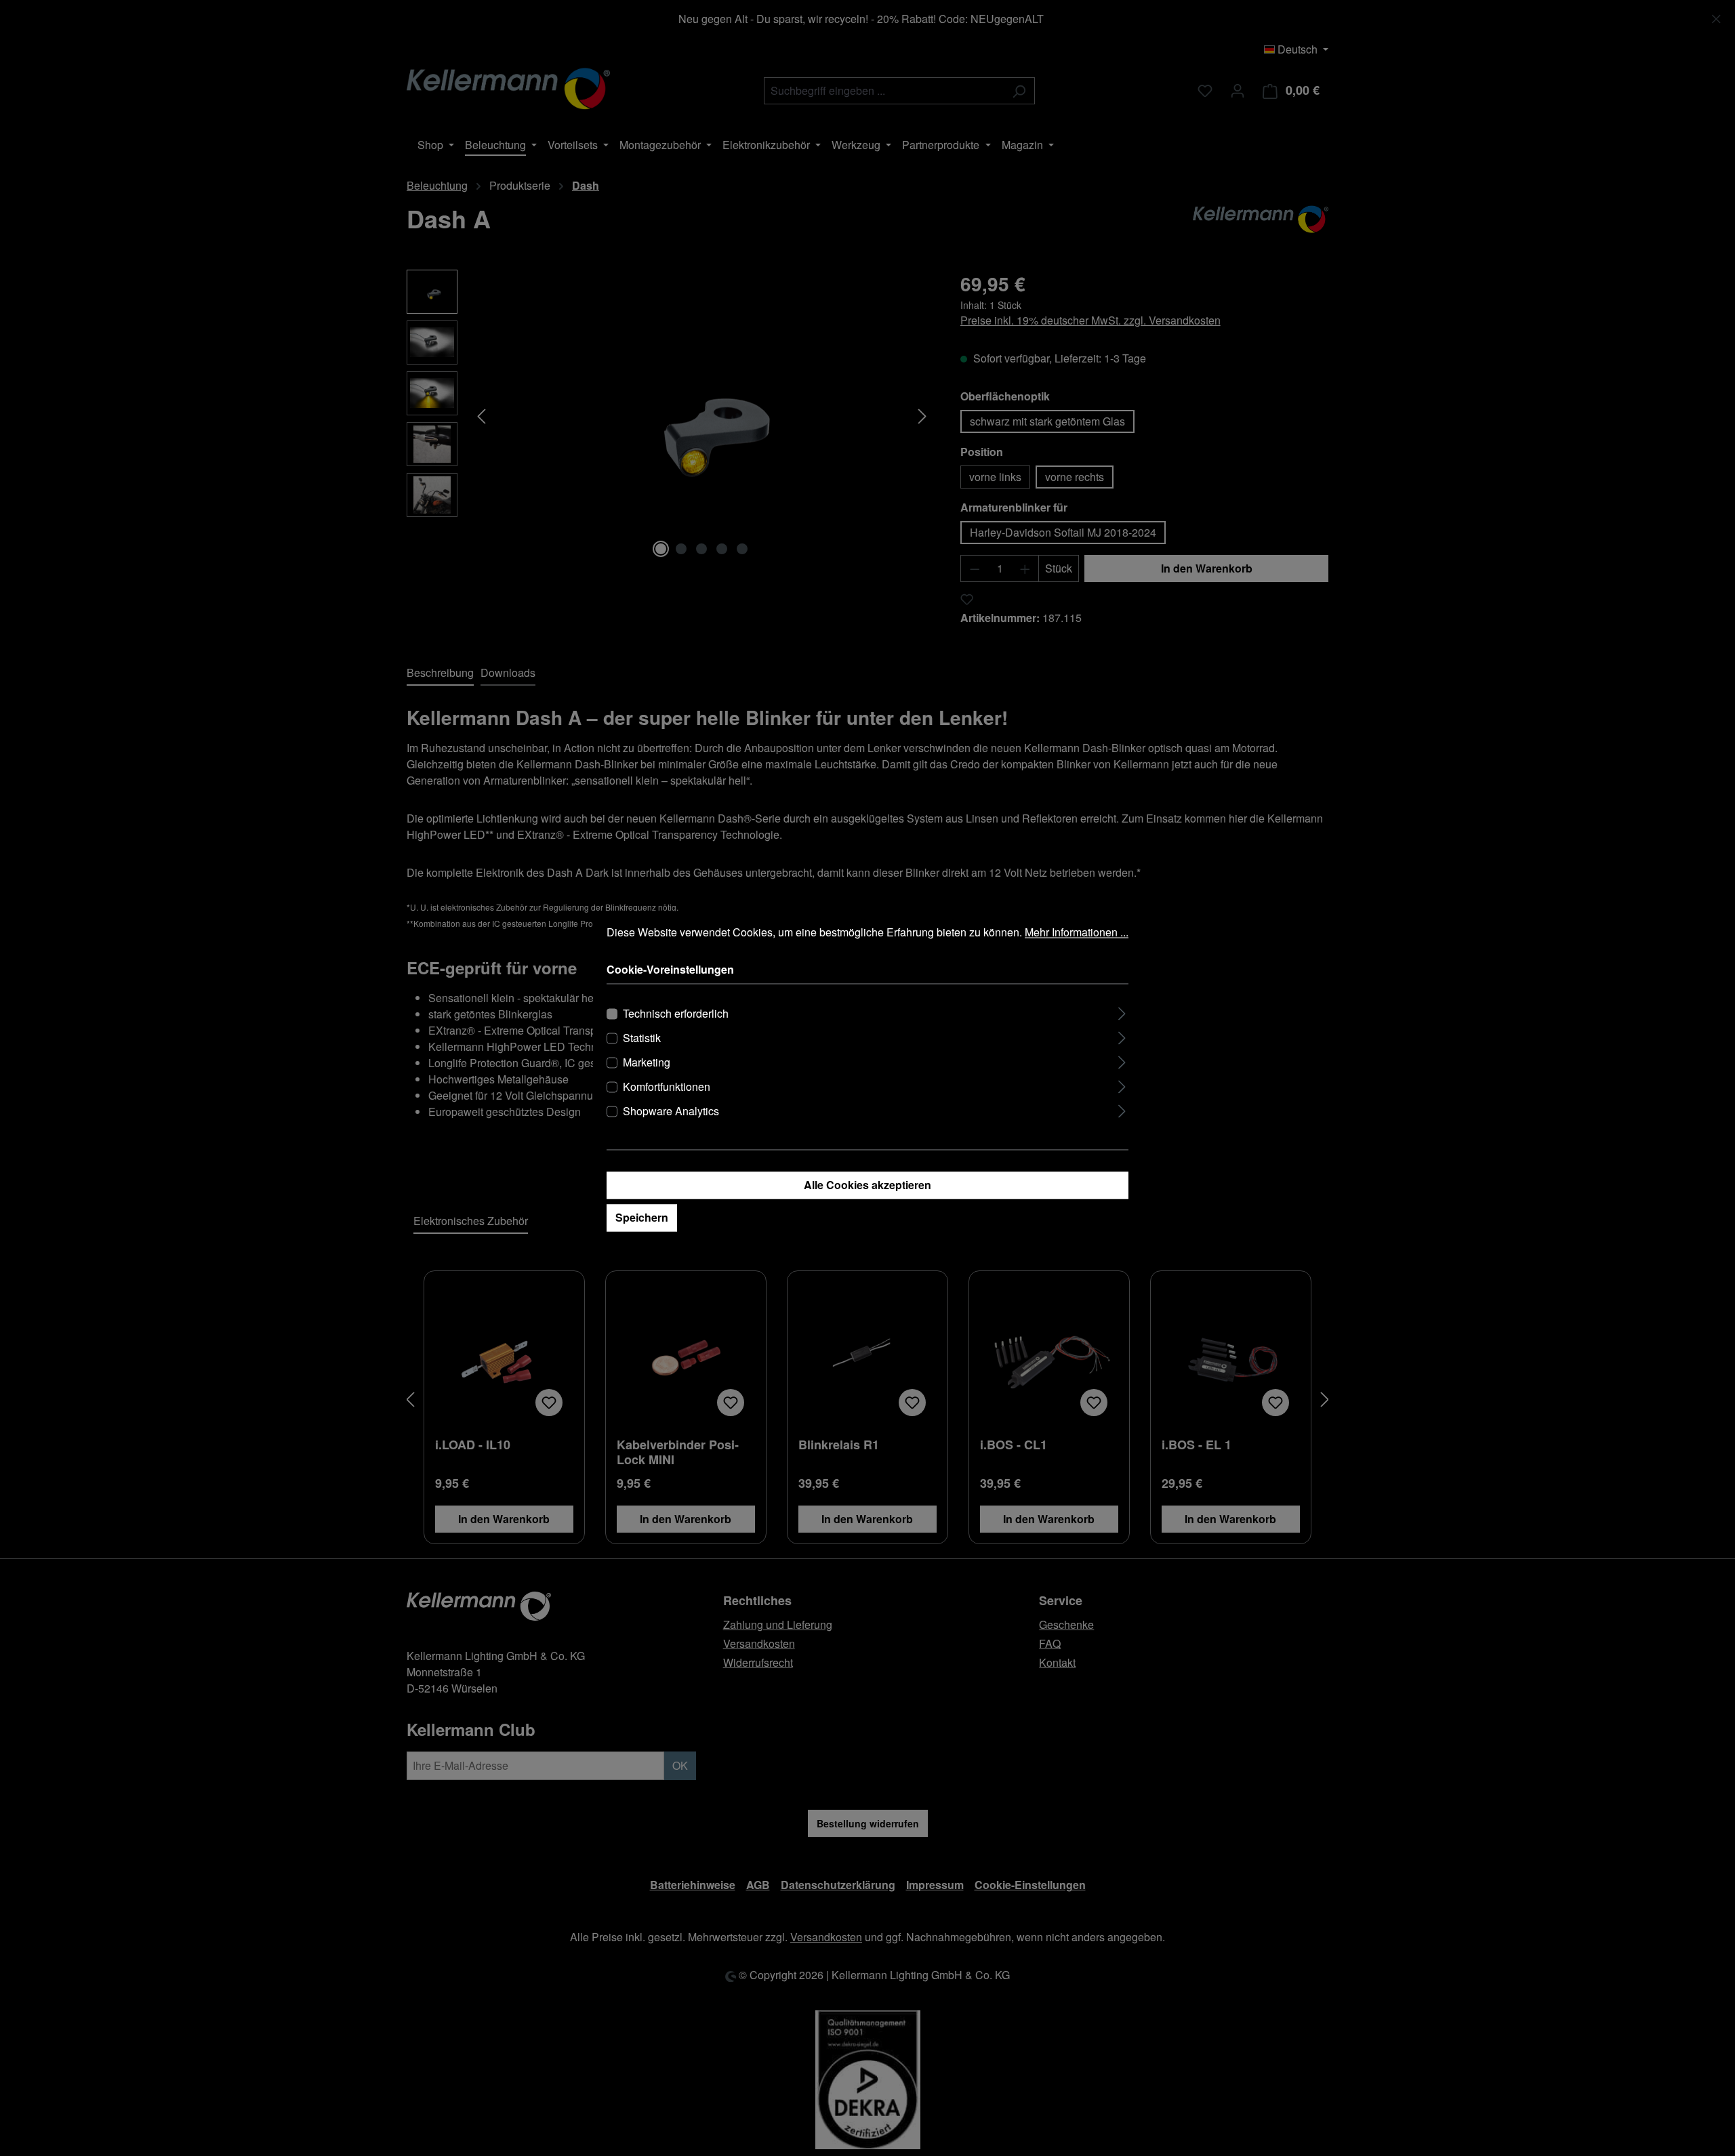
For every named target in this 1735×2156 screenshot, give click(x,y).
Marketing (647, 1063)
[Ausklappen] (1122, 1012)
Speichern (642, 1218)
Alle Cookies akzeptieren (867, 1185)
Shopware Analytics (671, 1112)
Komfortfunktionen (667, 1087)
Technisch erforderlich (676, 1014)
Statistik (642, 1038)
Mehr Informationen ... (1077, 932)
